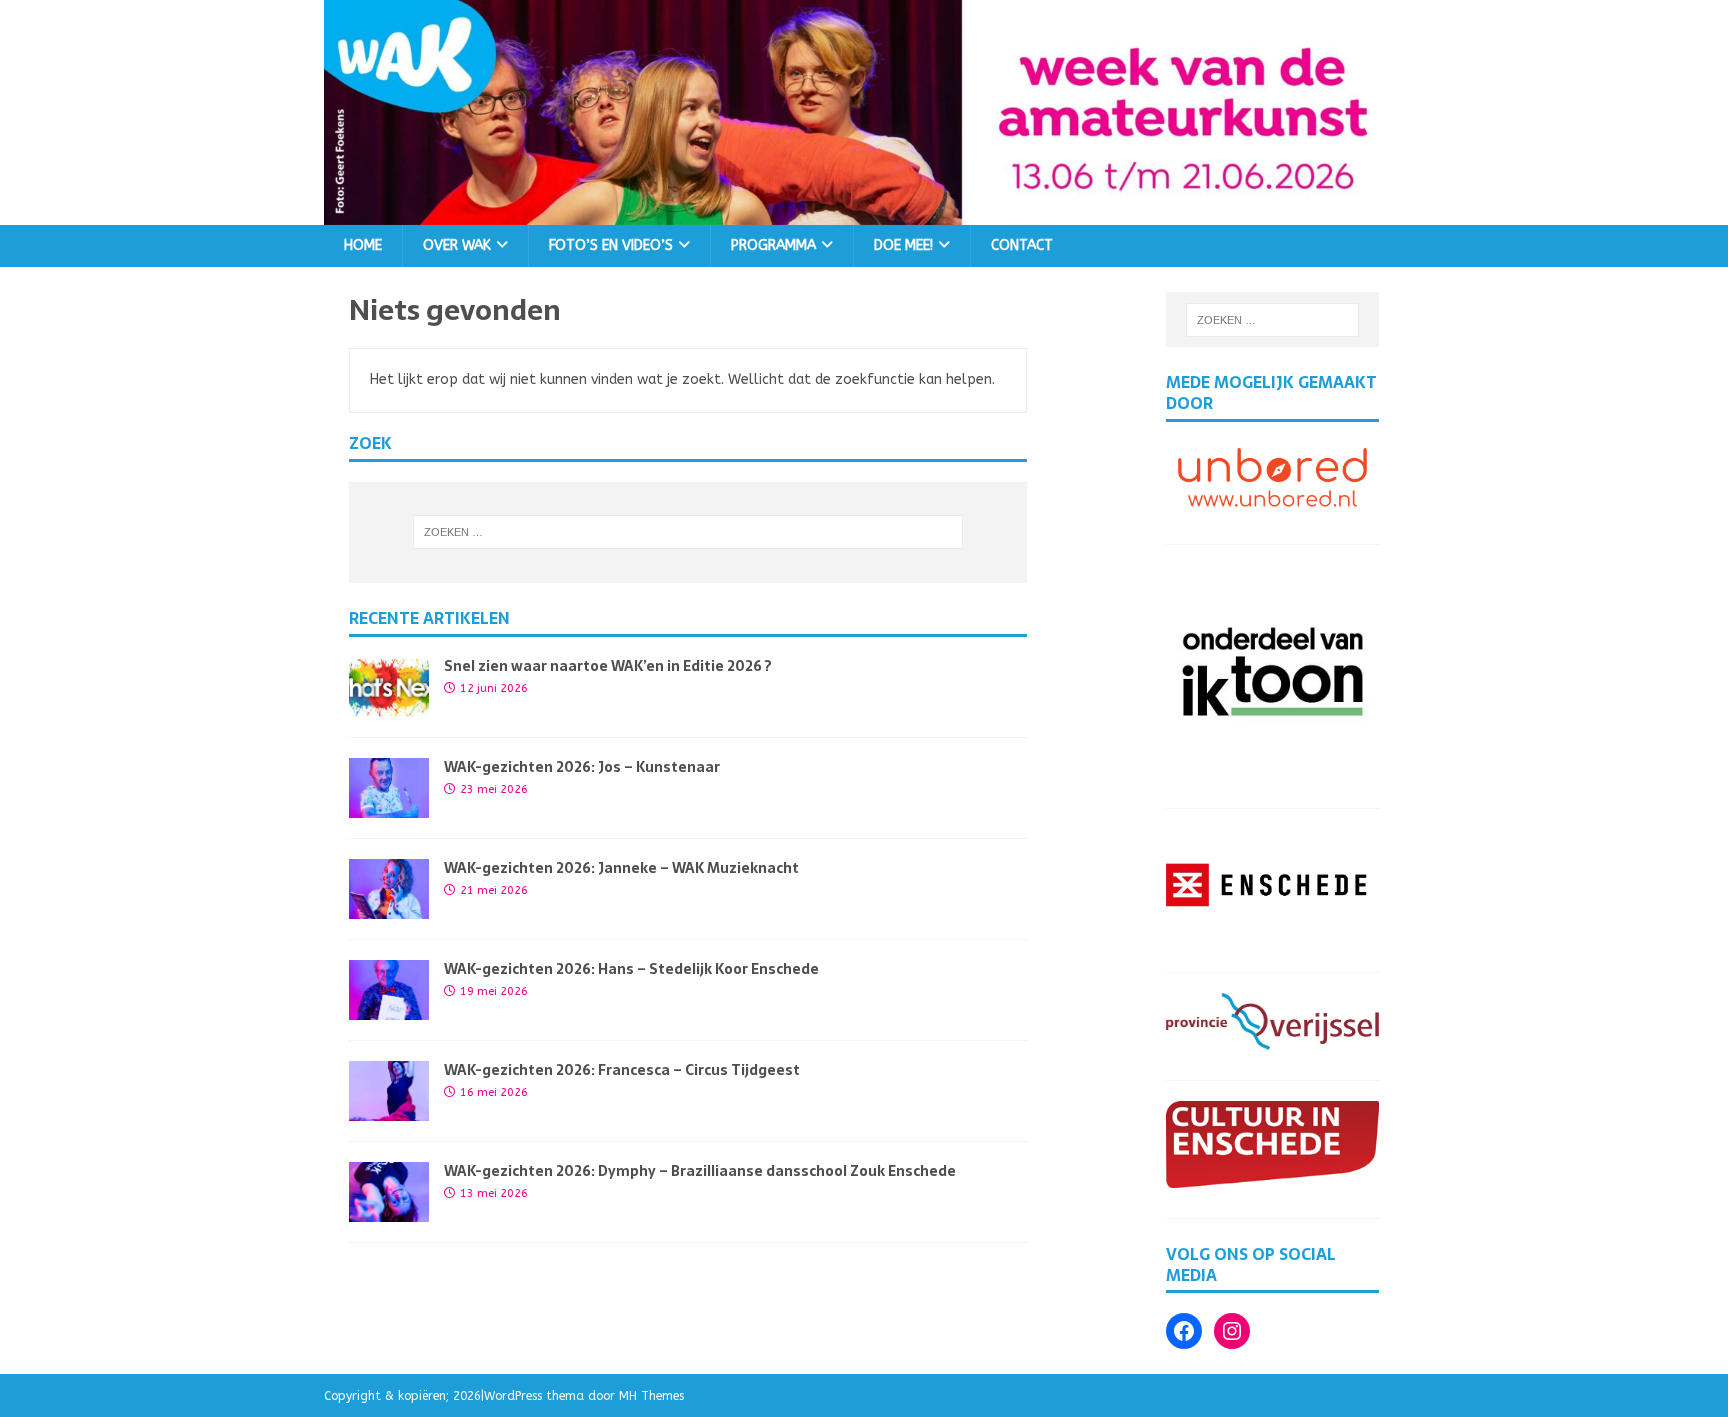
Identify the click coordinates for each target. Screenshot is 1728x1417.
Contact (1022, 245)
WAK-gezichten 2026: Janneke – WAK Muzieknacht (621, 868)
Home (363, 245)
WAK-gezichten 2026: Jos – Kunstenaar (582, 767)
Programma (773, 245)
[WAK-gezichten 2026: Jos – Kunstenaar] (389, 806)
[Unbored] (1272, 502)
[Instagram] (1232, 1331)
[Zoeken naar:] (688, 532)
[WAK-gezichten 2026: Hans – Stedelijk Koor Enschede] (389, 1008)
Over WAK (457, 245)
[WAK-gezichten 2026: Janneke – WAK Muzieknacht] (389, 907)
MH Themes (651, 1396)
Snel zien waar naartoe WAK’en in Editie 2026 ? (608, 666)
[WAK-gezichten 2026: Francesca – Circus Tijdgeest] (389, 1109)
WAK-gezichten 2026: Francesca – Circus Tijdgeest (622, 1070)
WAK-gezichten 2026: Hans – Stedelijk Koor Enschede (631, 969)
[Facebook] (1184, 1331)
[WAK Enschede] (864, 212)
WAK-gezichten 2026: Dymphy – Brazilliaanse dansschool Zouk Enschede (700, 1171)
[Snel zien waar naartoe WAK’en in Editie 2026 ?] (389, 705)
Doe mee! (903, 245)
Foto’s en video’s (611, 245)
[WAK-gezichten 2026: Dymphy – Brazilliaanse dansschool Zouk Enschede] (389, 1210)
